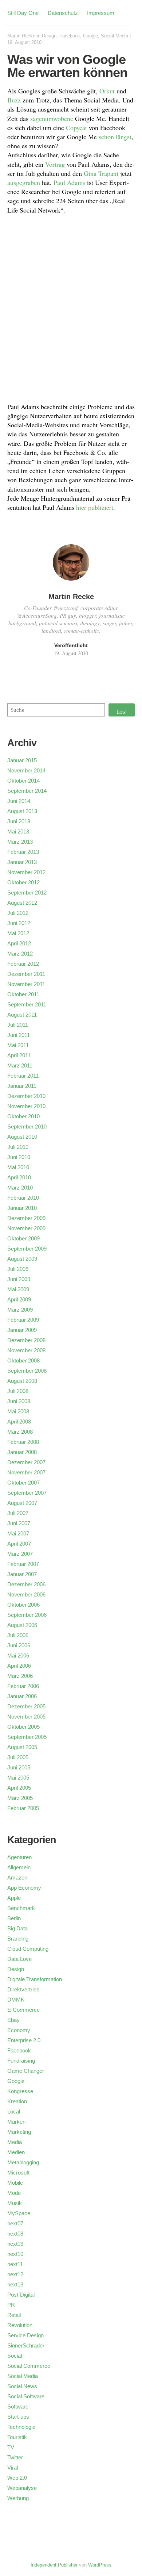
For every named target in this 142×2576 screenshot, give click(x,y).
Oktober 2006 (23, 1605)
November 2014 (26, 770)
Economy (19, 2030)
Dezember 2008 (26, 1340)
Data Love (19, 1959)
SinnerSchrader (26, 2345)
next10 (15, 2254)
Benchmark (21, 1908)
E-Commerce (23, 2010)
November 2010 (26, 1106)
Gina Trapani (101, 173)
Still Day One (23, 13)
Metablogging (23, 2162)
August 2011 (22, 1015)
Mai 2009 (18, 1289)
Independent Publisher (54, 2565)
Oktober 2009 (23, 1238)
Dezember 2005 (26, 1706)
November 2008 (26, 1350)
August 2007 (22, 1503)
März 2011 (20, 1065)
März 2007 (20, 1554)
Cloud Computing (28, 1949)
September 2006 (27, 1615)
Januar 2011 (22, 1086)
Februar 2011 (23, 1076)
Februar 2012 (23, 964)
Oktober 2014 (23, 781)
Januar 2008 (22, 1452)
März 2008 (20, 1432)
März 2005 (20, 1798)
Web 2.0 (17, 2478)
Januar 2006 (22, 1696)
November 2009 (26, 1228)
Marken (16, 2122)
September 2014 (27, 791)
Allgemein (19, 1867)
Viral (13, 2468)
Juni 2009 (19, 1279)
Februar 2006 (23, 1686)
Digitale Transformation (35, 1979)
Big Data (17, 1928)
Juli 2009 (18, 1269)
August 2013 (22, 811)
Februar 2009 (23, 1320)
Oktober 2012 (23, 882)
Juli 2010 (18, 1147)
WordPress (100, 2565)
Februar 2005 (23, 1808)
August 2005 (22, 1747)
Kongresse (20, 2091)
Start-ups (18, 2417)
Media (15, 2142)
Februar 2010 (23, 1198)
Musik (15, 2203)
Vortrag (55, 164)
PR (11, 2305)
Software (18, 2407)
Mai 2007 (18, 1533)
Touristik (17, 2437)
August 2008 (22, 1381)
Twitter (15, 2457)
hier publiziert (95, 507)
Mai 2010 (18, 1167)
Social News (22, 2386)
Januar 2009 (22, 1330)
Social (15, 2356)
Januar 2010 (22, 1208)
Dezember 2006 (26, 1584)
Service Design (25, 2335)
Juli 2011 (18, 1025)
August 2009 (22, 1259)
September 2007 (27, 1493)
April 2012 (19, 943)
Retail (14, 2315)
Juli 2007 (18, 1513)
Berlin (14, 1918)
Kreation (17, 2101)
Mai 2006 (18, 1656)
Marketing (19, 2132)
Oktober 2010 (23, 1116)
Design (49, 36)
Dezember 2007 (26, 1462)
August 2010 (22, 1137)
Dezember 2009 (26, 1218)
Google (90, 36)
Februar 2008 (23, 1442)
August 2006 (22, 1625)
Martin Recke (21, 36)
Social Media (115, 36)
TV (11, 2447)
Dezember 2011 (26, 974)
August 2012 (22, 903)
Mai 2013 (18, 831)
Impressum (101, 13)
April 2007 (19, 1544)
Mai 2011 (18, 1045)
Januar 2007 (22, 1574)
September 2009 (27, 1249)
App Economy (24, 1888)
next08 (15, 2234)
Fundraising (21, 2061)
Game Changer (26, 2071)
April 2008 (19, 1422)
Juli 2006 (18, 1635)
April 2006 (19, 1666)
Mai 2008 (18, 1411)
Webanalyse (22, 2488)
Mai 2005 (18, 1778)
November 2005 (26, 1717)
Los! (122, 712)
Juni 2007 (19, 1523)
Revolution (20, 2325)
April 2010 (19, 1177)
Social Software (26, 2396)
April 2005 (19, 1788)
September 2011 (27, 1004)
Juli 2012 (18, 913)
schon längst (115, 137)
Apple (14, 1898)
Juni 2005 (19, 1767)
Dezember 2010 (26, 1096)
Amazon (17, 1878)
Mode (14, 2193)
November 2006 (26, 1594)
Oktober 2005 (23, 1727)
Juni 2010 (19, 1157)
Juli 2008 (18, 1391)
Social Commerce (29, 2366)
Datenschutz (63, 13)
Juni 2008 (19, 1401)
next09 (15, 2244)
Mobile (15, 2183)
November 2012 (26, 872)
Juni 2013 (19, 821)
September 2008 (27, 1371)
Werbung (18, 2498)
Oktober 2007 (23, 1483)
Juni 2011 (19, 1035)
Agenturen (19, 1857)
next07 (15, 2223)
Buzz (14, 100)
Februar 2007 (23, 1564)
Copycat (76, 128)
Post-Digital (21, 2295)
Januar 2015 (22, 760)
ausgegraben (24, 182)
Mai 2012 (18, 933)
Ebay (13, 2020)
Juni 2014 (19, 801)
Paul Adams (69, 182)
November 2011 (26, 984)
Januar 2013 (22, 862)
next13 (15, 2284)
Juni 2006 (19, 1645)
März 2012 (20, 954)
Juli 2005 (18, 1757)
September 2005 (27, 1737)
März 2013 (20, 842)
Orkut (107, 91)
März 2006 (20, 1676)
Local (14, 2111)
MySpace (19, 2213)
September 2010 (27, 1127)
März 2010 (20, 1188)
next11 (15, 2264)
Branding (18, 1939)
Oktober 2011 (23, 994)
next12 (15, 2274)
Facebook (70, 36)
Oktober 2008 (23, 1360)
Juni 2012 (19, 923)
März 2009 (20, 1310)
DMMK (16, 2000)
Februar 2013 (23, 852)
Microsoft (18, 2173)
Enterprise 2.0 (24, 2040)
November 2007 (26, 1472)
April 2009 (19, 1299)
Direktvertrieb (23, 1989)
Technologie (21, 2427)
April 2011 (19, 1055)
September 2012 (27, 893)
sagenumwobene (52, 118)
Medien (16, 2152)
